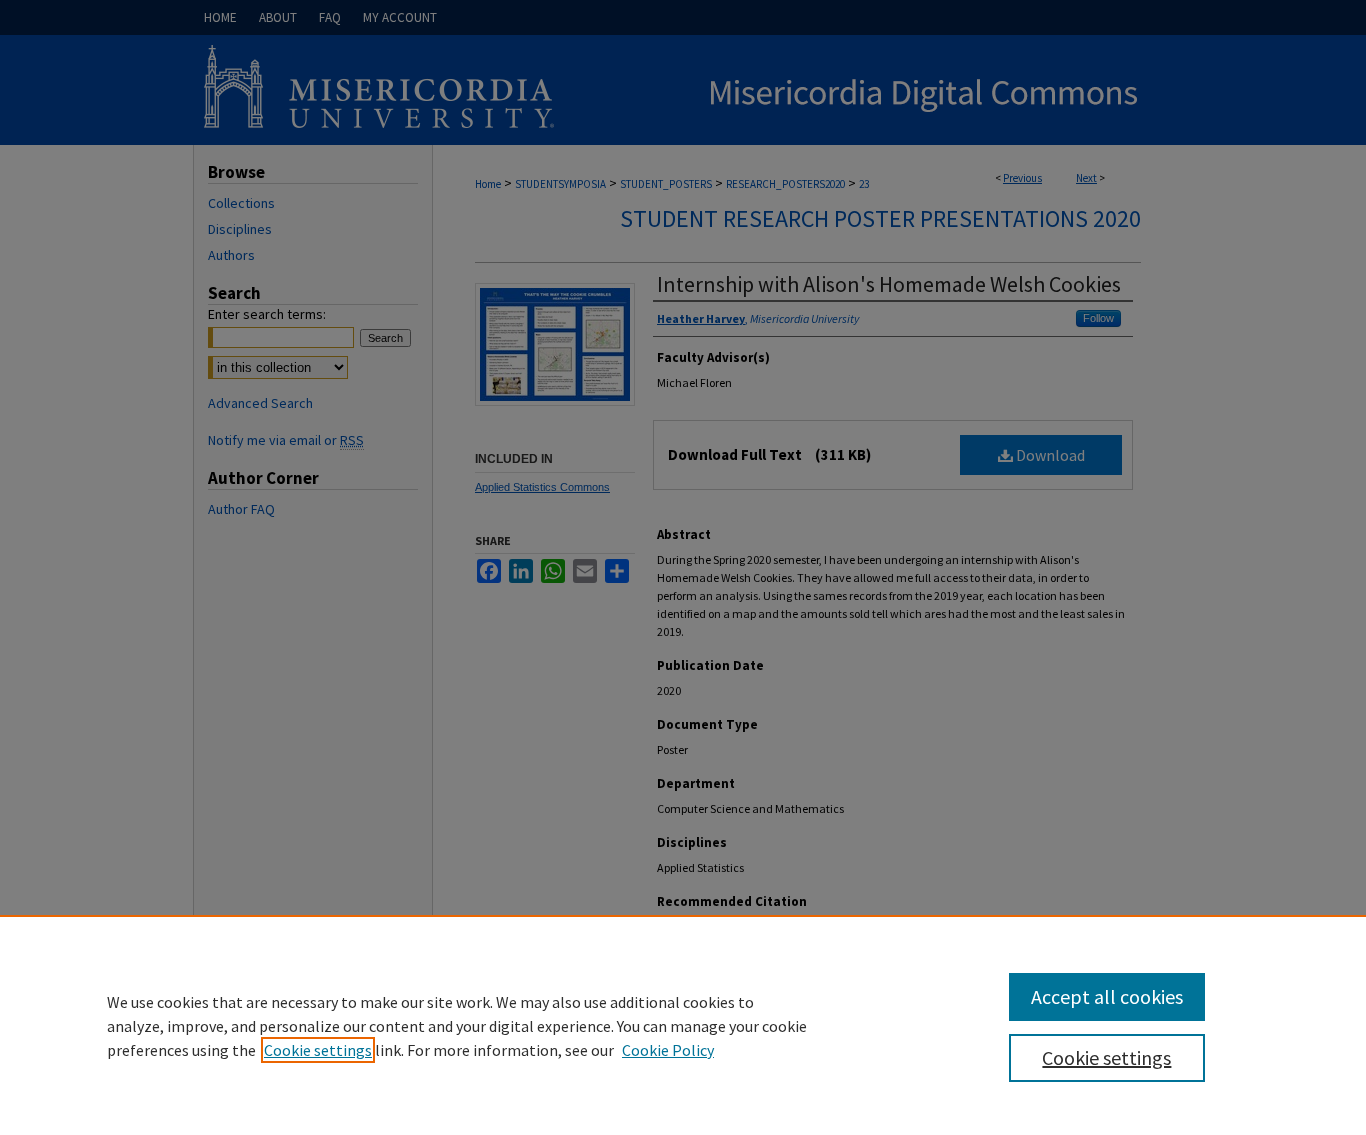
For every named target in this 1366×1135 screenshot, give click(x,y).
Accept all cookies (1107, 996)
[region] (683, 1025)
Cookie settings (318, 1050)
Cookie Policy (668, 1050)
